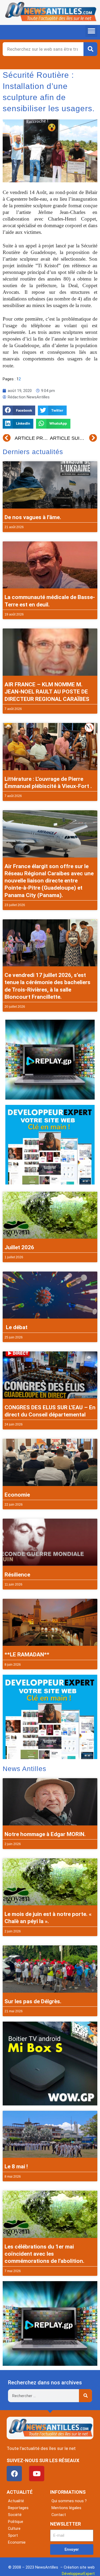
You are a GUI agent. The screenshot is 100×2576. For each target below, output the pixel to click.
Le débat (16, 1327)
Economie (17, 1495)
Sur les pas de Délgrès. (33, 2001)
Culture (14, 2528)
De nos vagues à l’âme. (33, 517)
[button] (91, 31)
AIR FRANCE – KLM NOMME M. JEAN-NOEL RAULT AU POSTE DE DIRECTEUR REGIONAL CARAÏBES (47, 692)
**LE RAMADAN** (27, 1655)
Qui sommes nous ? (69, 2501)
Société (15, 2515)
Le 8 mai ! (16, 2166)
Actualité (16, 2501)
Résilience (17, 1575)
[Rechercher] (90, 49)
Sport (13, 2535)
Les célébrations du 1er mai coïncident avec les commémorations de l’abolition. (44, 2254)
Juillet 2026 (19, 1247)
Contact (59, 2515)
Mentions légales (66, 2508)
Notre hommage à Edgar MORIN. (45, 1834)
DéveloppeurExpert (78, 2574)
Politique (16, 2522)
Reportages (18, 2508)
